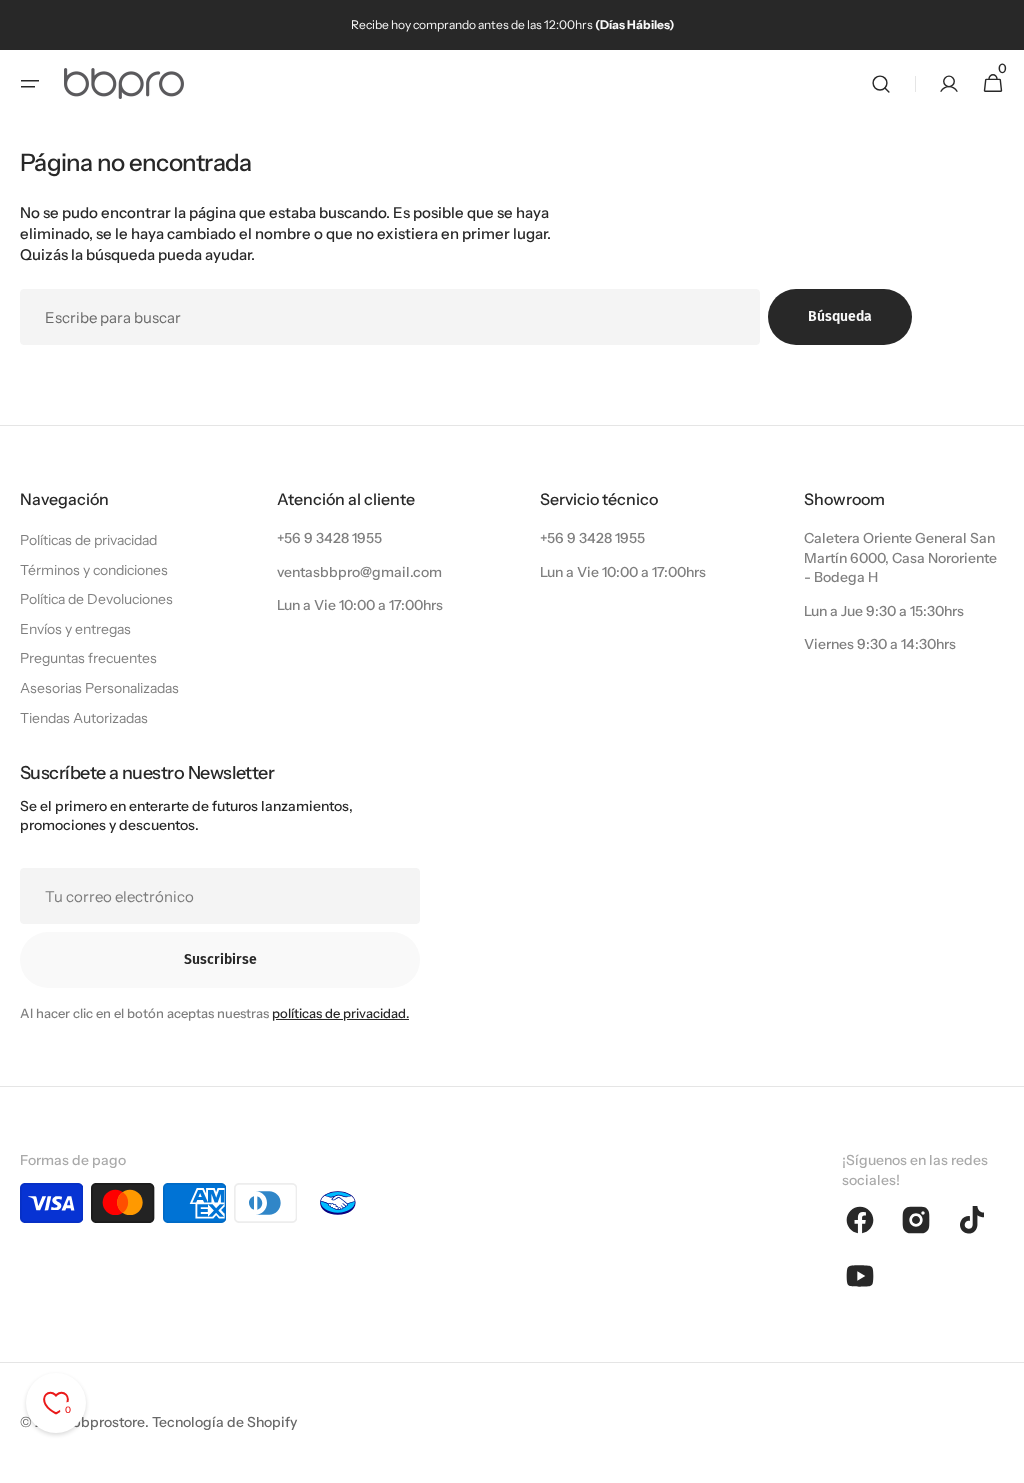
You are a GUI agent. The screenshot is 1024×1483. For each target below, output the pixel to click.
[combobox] (390, 317)
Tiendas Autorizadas (84, 718)
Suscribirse (220, 959)
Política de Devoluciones (96, 599)
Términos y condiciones (94, 570)
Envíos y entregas (75, 629)
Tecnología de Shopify (224, 1422)
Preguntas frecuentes (88, 658)
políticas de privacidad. (340, 1013)
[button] (30, 84)
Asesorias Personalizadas (99, 688)
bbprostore (108, 1422)
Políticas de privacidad (88, 540)
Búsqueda (840, 316)
